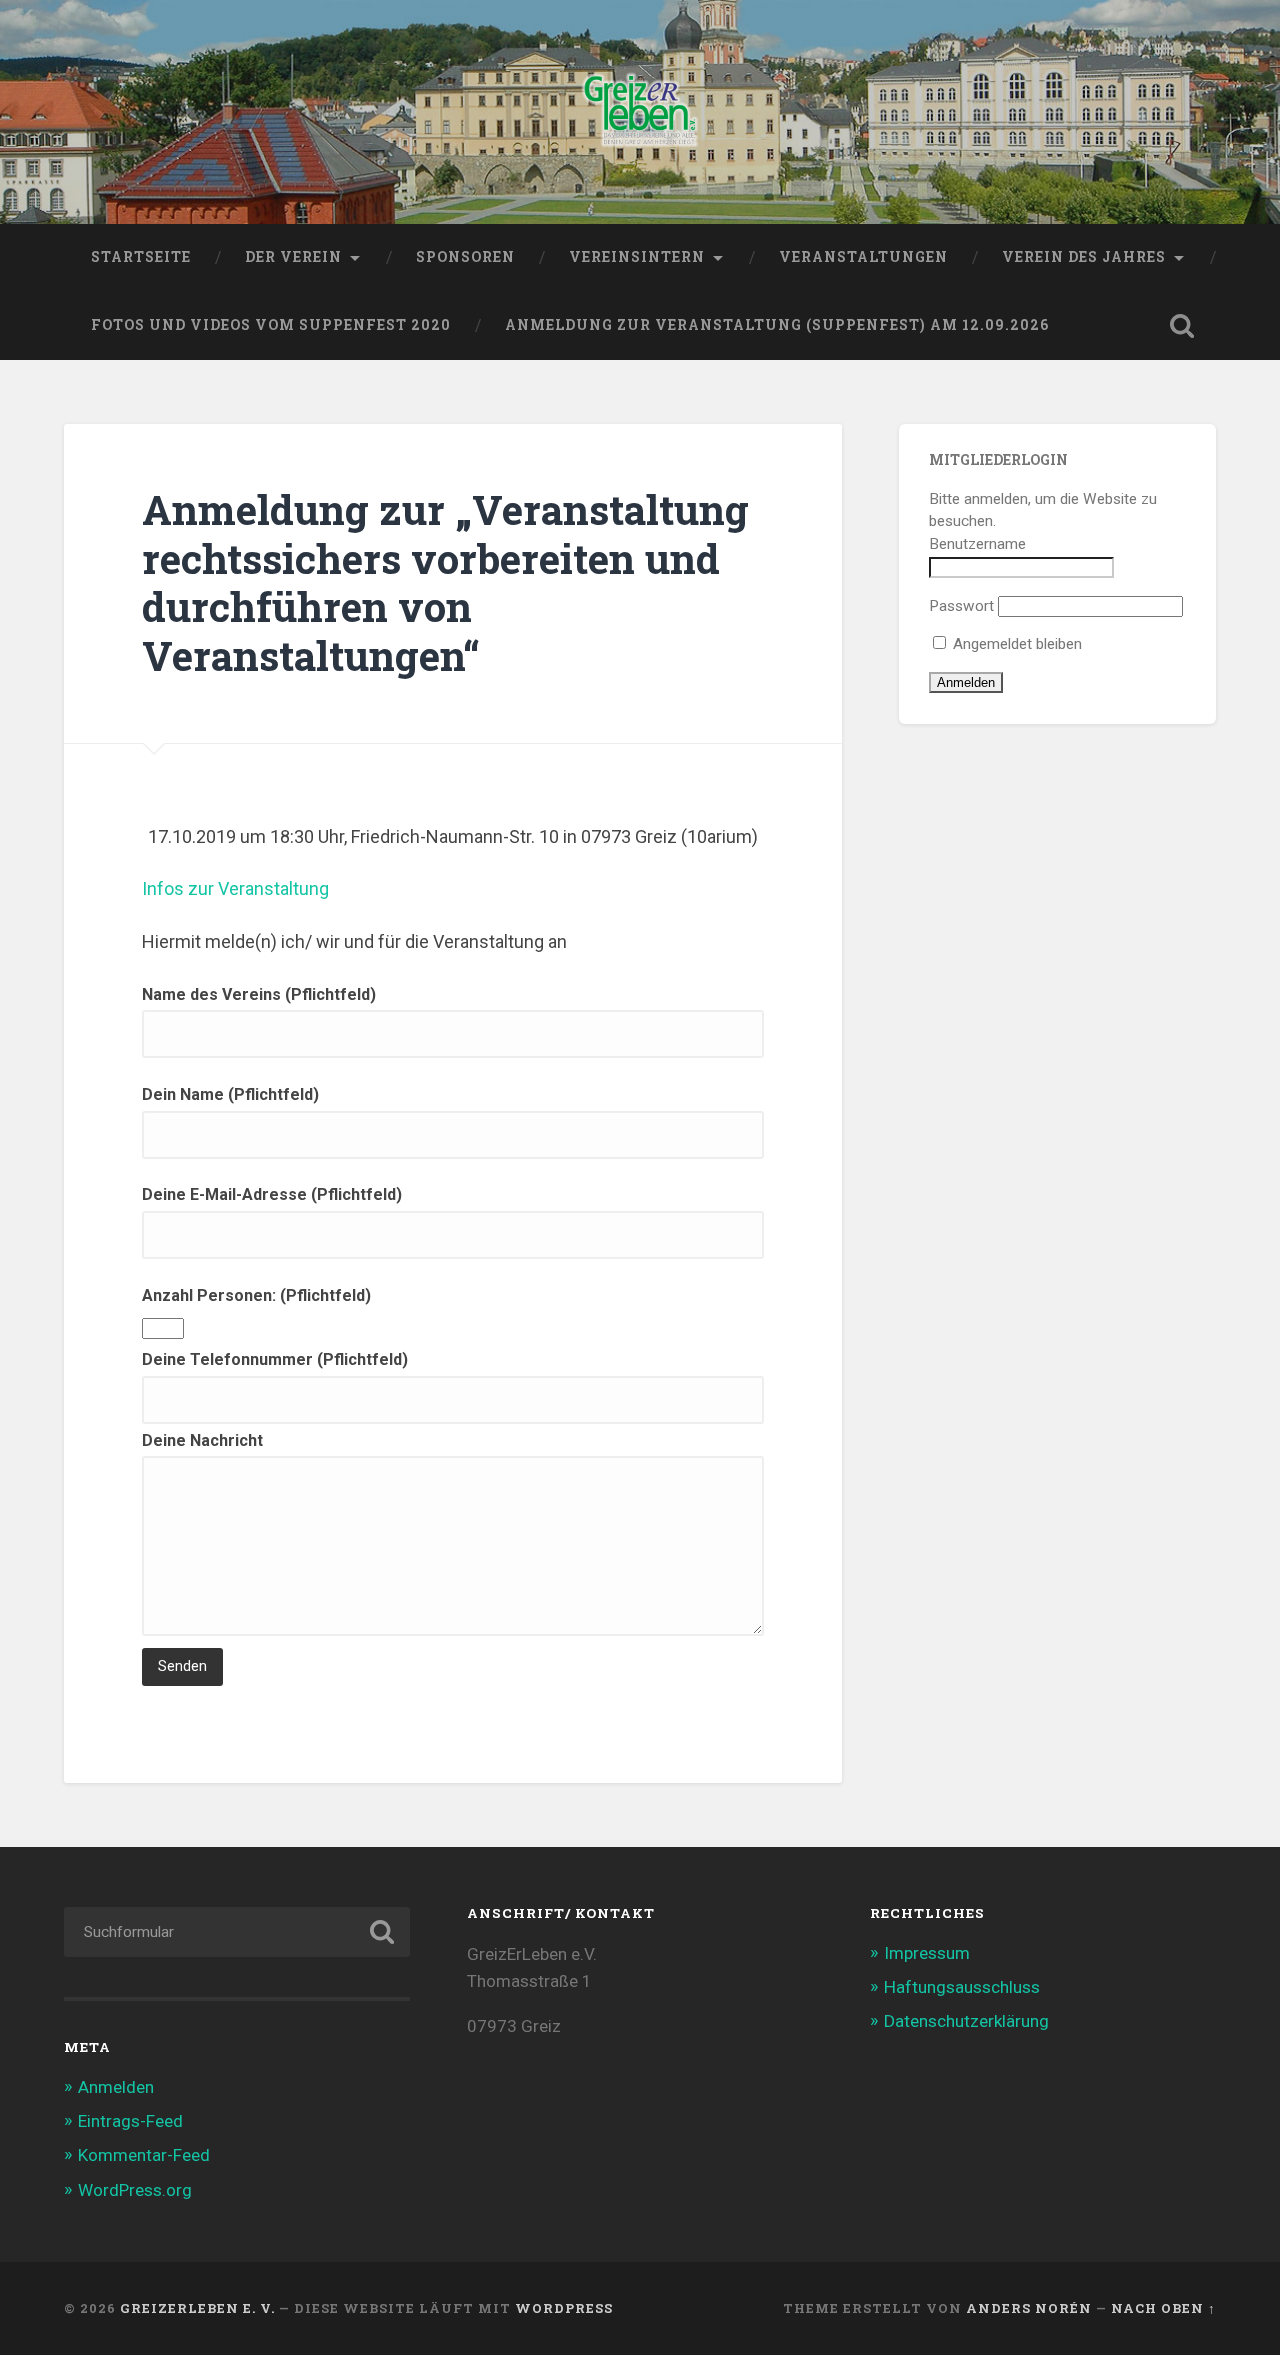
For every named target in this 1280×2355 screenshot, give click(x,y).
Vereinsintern (637, 257)
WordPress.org (135, 2190)
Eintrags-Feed (130, 2121)
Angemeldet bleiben (1015, 644)
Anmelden (116, 2087)
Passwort (961, 606)
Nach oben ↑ (1163, 2308)
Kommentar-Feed (144, 2155)
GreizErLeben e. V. (197, 2308)
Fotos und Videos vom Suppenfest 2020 (271, 325)
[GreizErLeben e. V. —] (640, 112)
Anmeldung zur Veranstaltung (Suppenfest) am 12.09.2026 (777, 325)
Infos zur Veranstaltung (235, 888)
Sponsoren (465, 257)
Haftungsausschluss (962, 1987)
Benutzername (977, 544)
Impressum (927, 1953)
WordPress (564, 2308)
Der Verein (293, 257)
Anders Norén (1029, 2308)
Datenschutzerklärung (966, 2021)
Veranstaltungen (863, 257)
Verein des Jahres (1084, 257)
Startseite (141, 257)
